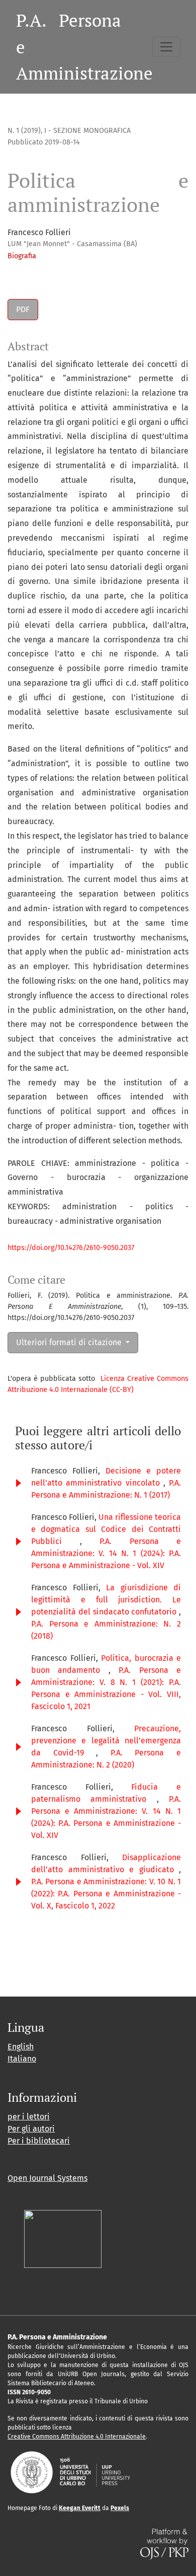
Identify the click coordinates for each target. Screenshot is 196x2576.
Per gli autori (31, 2129)
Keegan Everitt (80, 2508)
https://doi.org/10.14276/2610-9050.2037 (71, 1248)
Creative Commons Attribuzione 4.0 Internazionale (77, 2437)
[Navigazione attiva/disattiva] (166, 47)
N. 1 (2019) (24, 131)
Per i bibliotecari (39, 2141)
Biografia (22, 256)
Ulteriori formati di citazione (70, 1342)
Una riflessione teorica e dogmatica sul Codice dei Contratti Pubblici (106, 1529)
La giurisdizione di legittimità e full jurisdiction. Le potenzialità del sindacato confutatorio (106, 1600)
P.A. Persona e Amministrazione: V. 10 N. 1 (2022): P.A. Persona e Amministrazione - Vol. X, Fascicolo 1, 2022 (106, 1894)
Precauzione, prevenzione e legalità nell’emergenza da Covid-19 (106, 1741)
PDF (23, 309)
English (21, 2047)
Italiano (22, 2059)
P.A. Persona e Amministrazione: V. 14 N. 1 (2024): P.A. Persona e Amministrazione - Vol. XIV (106, 1553)
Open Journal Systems (47, 2178)
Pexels (120, 2508)
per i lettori (29, 2117)
